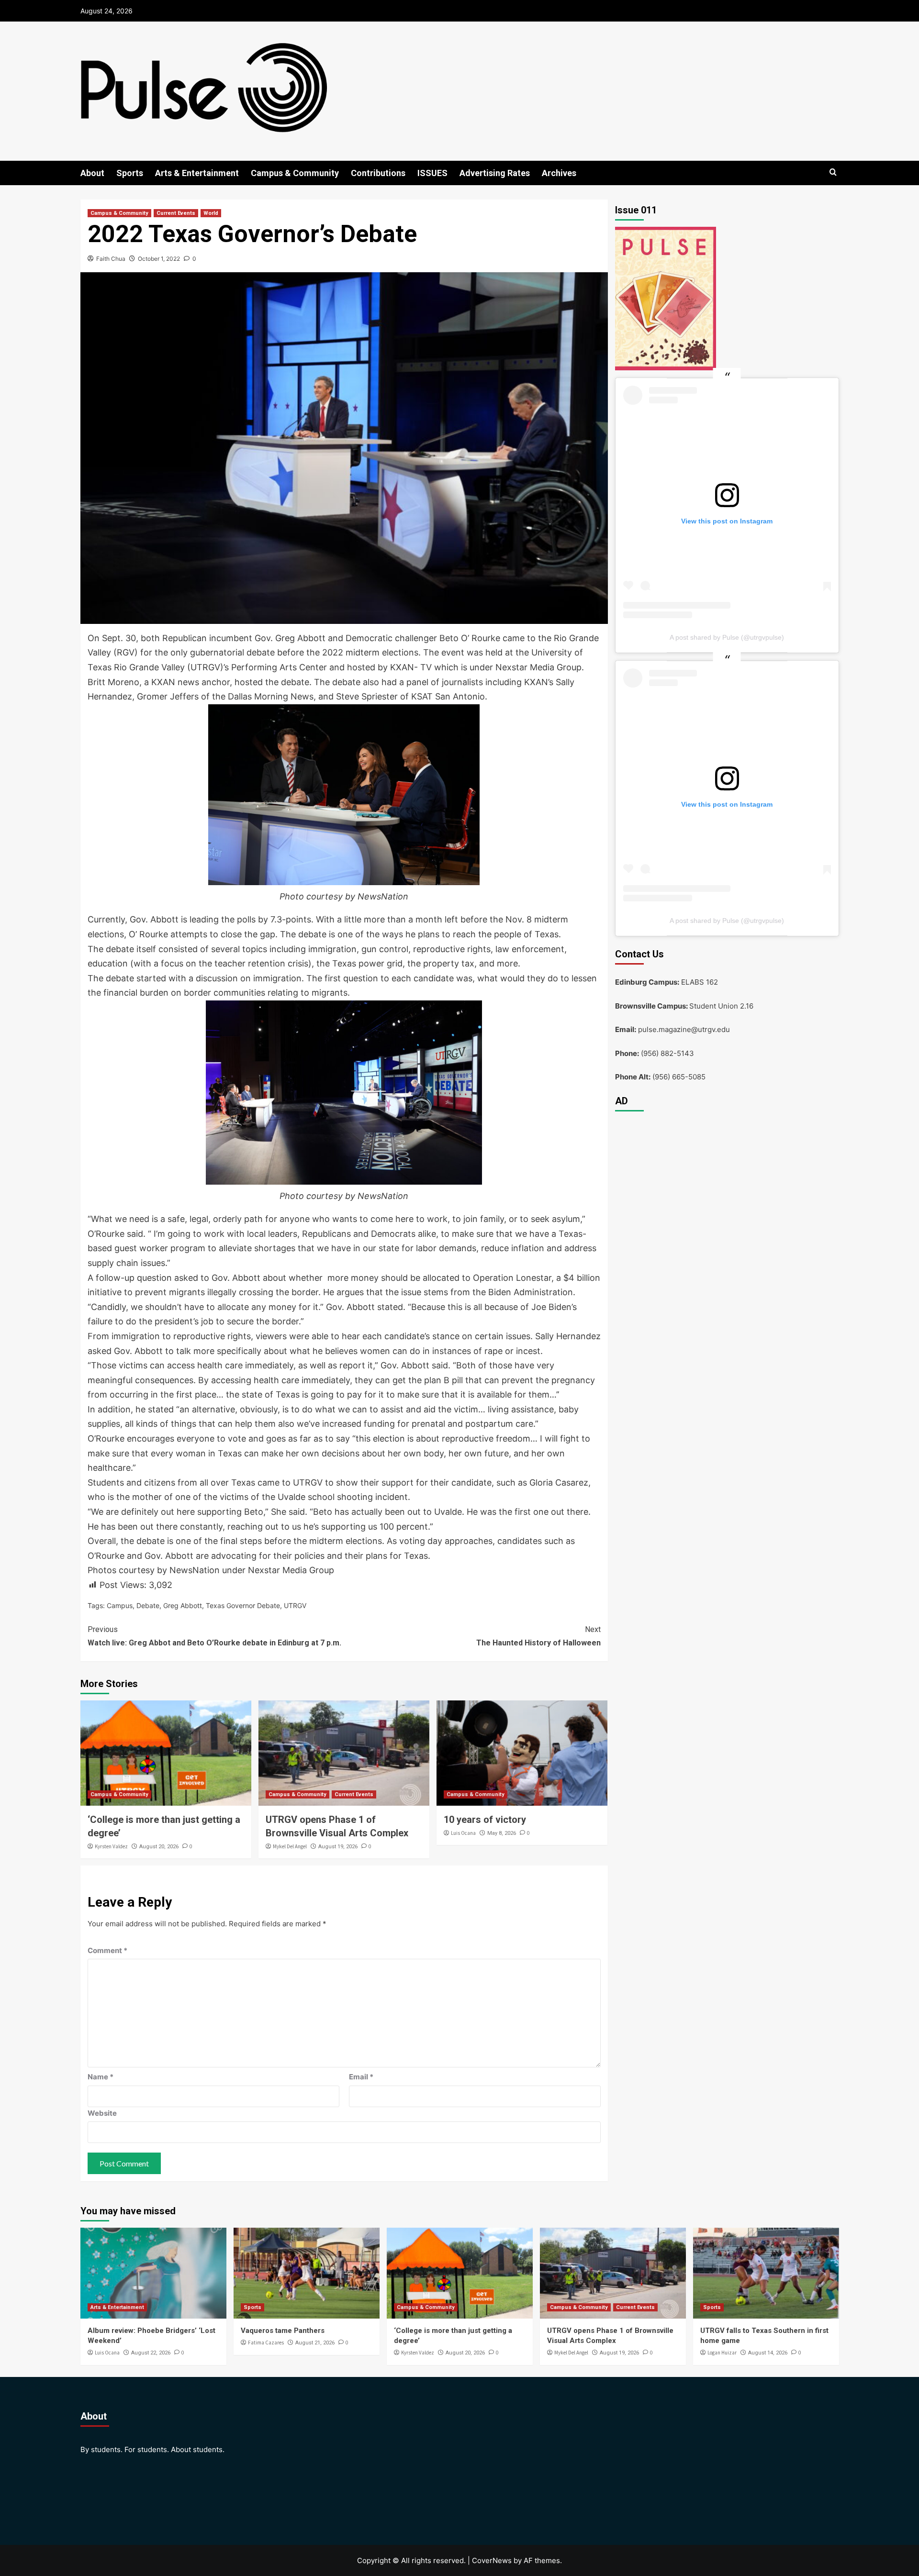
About (92, 173)
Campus (120, 1605)
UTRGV (295, 1605)
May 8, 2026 (502, 1833)
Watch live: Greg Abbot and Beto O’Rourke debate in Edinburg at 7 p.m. (214, 1636)
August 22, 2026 (151, 2353)
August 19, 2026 (338, 1847)
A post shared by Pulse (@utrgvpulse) (727, 637)
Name (101, 2077)
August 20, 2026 (159, 1847)
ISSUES (432, 173)
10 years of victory (485, 1820)
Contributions (378, 173)
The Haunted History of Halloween (538, 1636)
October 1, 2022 (159, 259)
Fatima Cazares (266, 2343)
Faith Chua (111, 259)
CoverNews (492, 2560)
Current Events (176, 213)
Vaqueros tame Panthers (283, 2331)
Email (361, 2077)
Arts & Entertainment (197, 173)
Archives (559, 173)
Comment (107, 1950)
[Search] (833, 172)
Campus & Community (295, 173)
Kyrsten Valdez (111, 1846)
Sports (130, 173)
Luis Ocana (463, 1833)
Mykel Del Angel (290, 1846)
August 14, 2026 (768, 2353)
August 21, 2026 (315, 2343)
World (211, 213)
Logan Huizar (722, 2353)
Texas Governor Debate (243, 1605)
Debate (148, 1605)
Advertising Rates (495, 173)
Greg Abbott (183, 1605)
